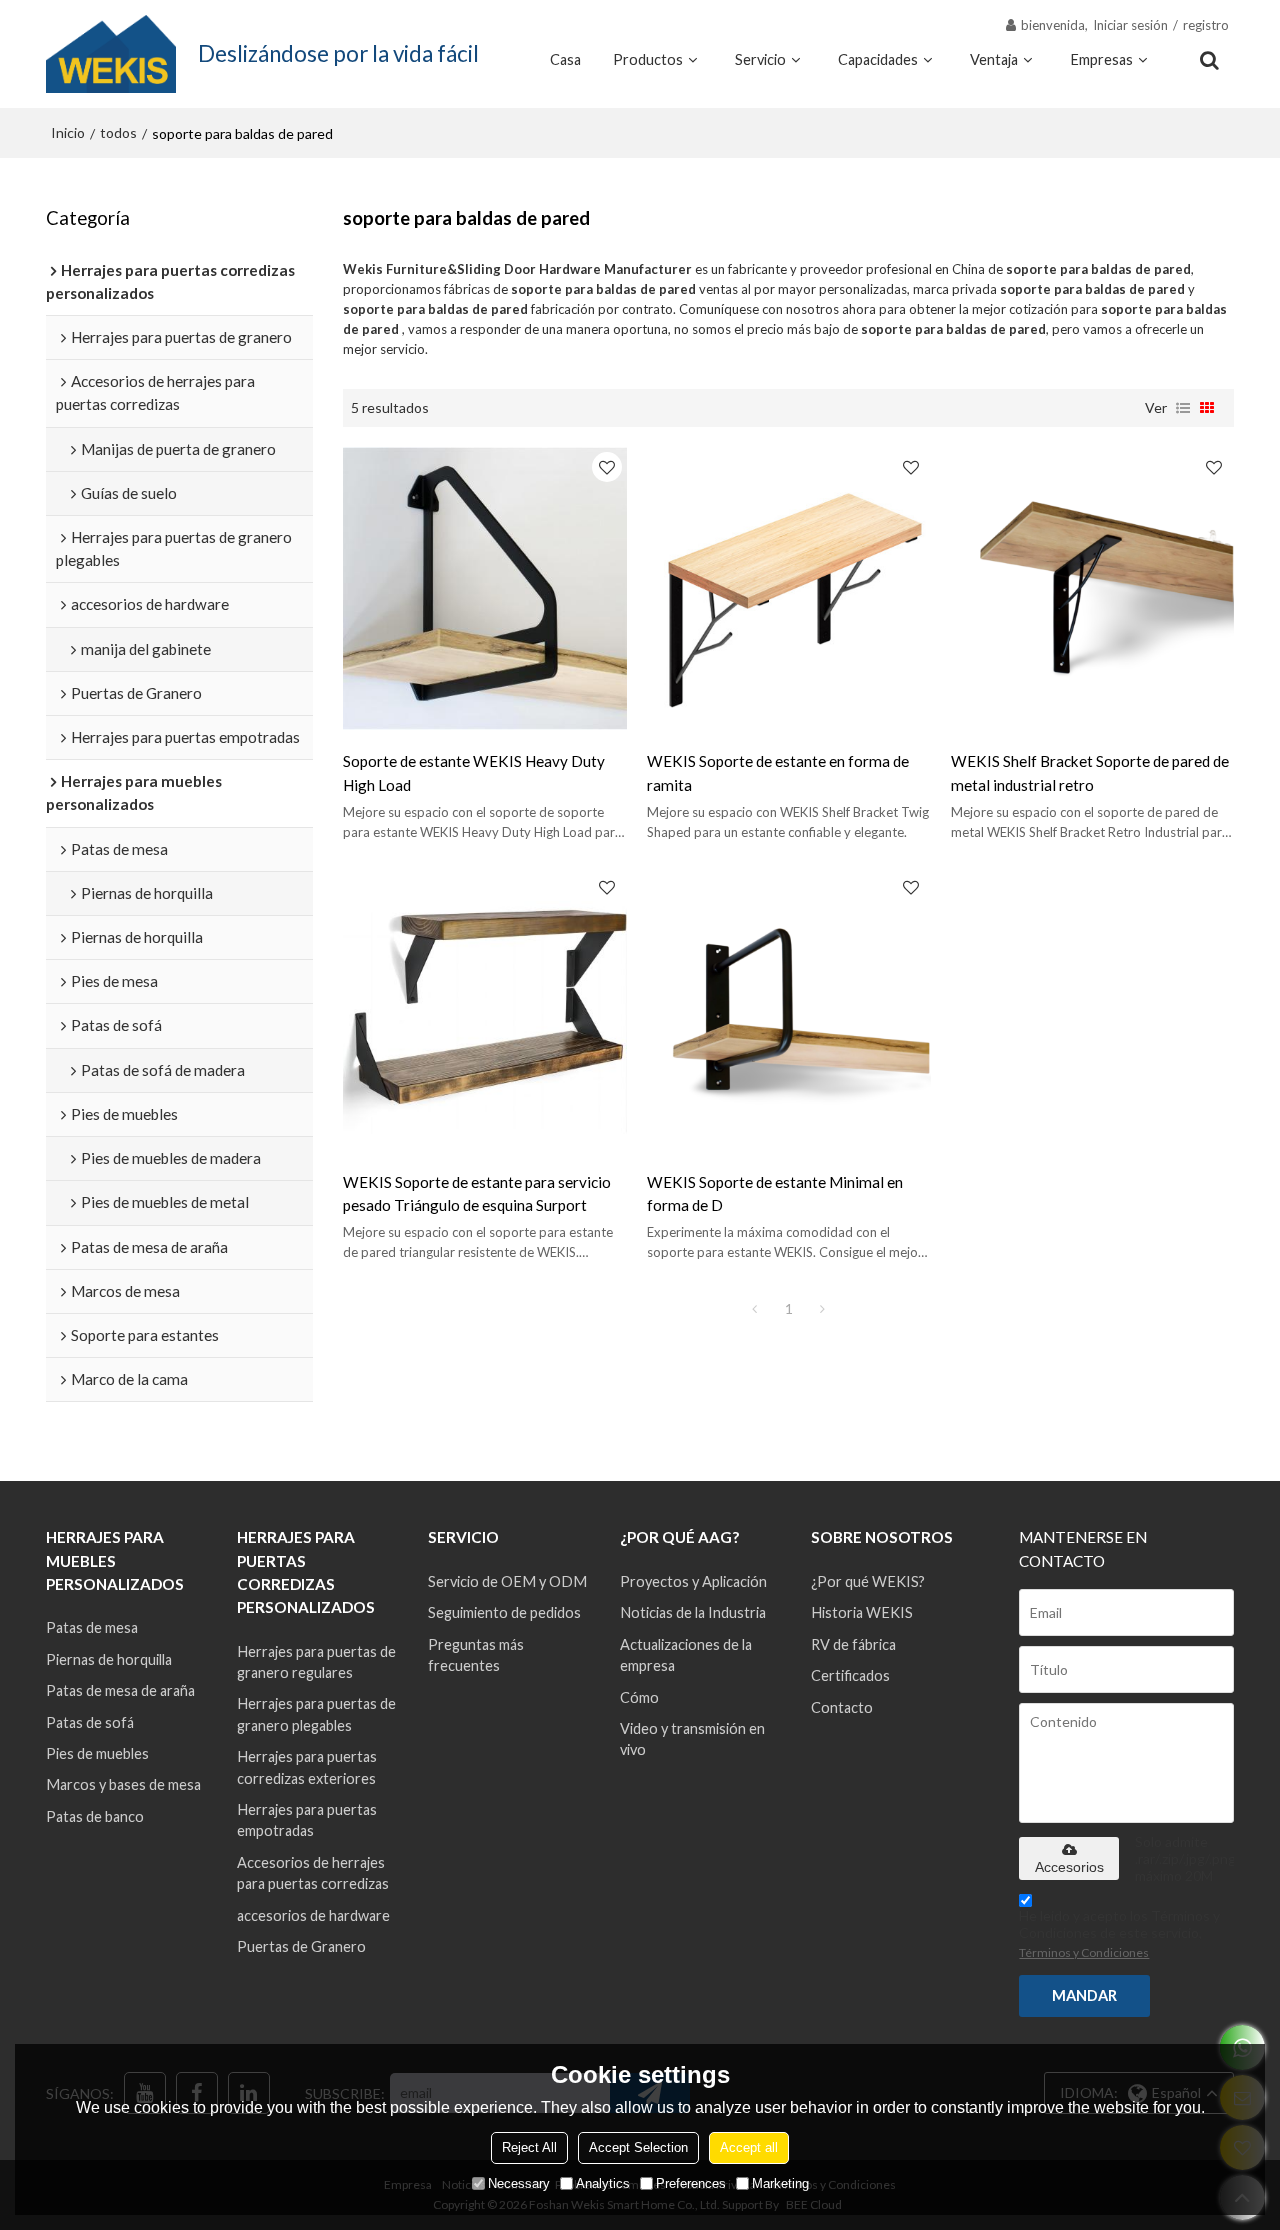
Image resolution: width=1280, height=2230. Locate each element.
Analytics (603, 2183)
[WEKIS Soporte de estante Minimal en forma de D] (789, 1009)
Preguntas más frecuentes (476, 1655)
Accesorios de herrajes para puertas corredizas (313, 1873)
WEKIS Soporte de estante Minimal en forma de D (775, 1193)
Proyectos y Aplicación (693, 1581)
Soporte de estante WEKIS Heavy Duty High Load (474, 772)
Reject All (529, 2147)
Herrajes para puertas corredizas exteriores (307, 1767)
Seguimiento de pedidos (504, 1612)
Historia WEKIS (862, 1612)
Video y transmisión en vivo (692, 1739)
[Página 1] (755, 1309)
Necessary (519, 2183)
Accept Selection (638, 2147)
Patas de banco (95, 1816)
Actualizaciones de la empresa (686, 1655)
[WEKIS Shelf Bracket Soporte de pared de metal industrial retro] (1093, 589)
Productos (648, 59)
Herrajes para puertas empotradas (307, 1820)
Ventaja (994, 59)
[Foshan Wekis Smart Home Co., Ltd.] (111, 54)
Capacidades (878, 59)
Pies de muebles (97, 1753)
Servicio (760, 59)
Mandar (1084, 1995)
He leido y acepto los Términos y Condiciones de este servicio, (1119, 1933)
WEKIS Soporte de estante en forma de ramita (778, 772)
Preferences (691, 2183)
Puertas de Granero (301, 1946)
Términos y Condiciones (1084, 1952)
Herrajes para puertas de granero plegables (316, 1714)
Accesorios (1069, 1867)
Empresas (1101, 59)
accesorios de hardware (313, 1915)
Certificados (850, 1675)
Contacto (842, 1707)
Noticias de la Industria (693, 1612)
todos (118, 132)
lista (1183, 408)
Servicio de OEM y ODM (507, 1581)
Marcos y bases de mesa (123, 1784)
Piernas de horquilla (109, 1659)
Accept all (749, 2147)
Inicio (68, 132)
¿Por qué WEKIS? (868, 1581)
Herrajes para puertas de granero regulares (316, 1662)
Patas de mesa (92, 1627)
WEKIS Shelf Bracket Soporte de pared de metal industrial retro (1090, 772)
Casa (565, 59)
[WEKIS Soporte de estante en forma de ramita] (789, 589)
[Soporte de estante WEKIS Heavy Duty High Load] (485, 589)
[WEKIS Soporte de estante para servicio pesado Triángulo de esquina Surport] (485, 1009)
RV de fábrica (853, 1644)
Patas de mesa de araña (120, 1690)
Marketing (780, 2183)
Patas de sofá (90, 1722)
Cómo (639, 1697)
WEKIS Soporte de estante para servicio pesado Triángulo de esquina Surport (477, 1193)
